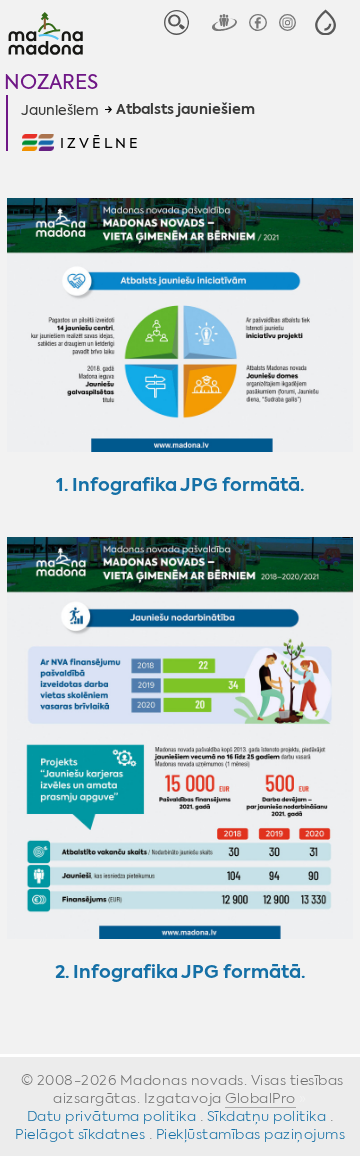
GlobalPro (260, 1098)
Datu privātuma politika (112, 1116)
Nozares (51, 81)
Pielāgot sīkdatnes (80, 1134)
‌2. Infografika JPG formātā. (180, 971)
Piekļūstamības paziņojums (251, 1134)
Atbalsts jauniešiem (185, 110)
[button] (325, 22)
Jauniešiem (60, 110)
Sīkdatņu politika (267, 1116)
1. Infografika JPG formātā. (180, 484)
